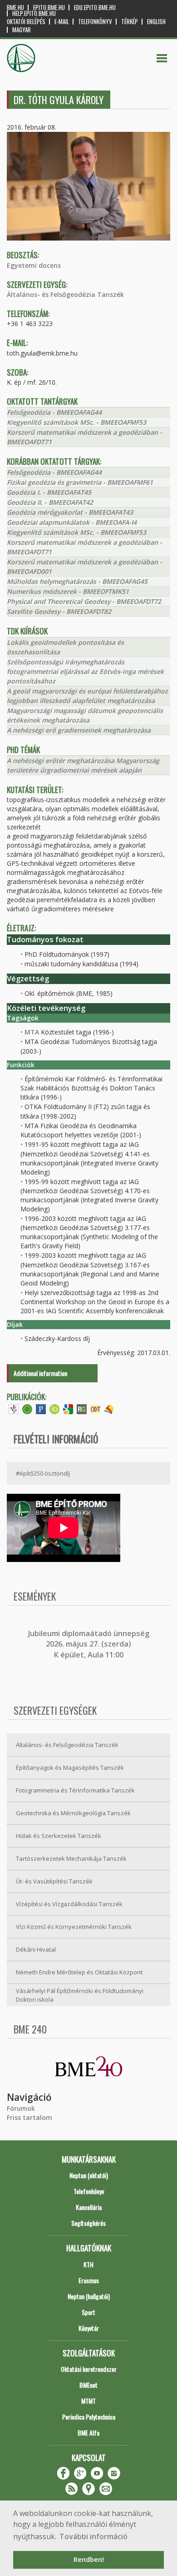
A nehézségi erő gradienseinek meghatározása (79, 730)
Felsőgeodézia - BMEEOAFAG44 (54, 412)
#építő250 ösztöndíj (43, 1473)
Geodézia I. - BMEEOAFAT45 (49, 492)
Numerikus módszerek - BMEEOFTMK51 (68, 591)
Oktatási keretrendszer (89, 2369)
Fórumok (21, 2108)
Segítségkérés (88, 2223)
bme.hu (15, 8)
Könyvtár (89, 2328)
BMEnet (88, 2385)
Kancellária (89, 2207)
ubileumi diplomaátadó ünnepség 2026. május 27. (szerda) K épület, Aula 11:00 (90, 1644)
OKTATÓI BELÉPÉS (26, 22)
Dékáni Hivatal (36, 1949)
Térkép (130, 22)
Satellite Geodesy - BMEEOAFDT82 (59, 611)
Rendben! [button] (89, 2559)
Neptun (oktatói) (89, 2175)
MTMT (88, 2401)
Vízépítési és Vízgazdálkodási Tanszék (69, 1904)
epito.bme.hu (49, 8)
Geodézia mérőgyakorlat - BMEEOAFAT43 (70, 512)
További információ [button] (93, 2536)
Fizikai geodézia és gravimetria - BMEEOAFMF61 (80, 482)
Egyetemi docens (34, 265)
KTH (88, 2264)
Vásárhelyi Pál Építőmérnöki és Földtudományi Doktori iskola (80, 1995)
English (156, 22)
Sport (88, 2312)
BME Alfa (88, 2433)
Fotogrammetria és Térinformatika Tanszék (75, 1790)
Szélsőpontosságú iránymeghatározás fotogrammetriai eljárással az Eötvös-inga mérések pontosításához (85, 671)
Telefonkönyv (95, 22)
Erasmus (89, 2280)
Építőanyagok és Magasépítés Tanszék (70, 1768)
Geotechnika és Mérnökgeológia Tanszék (73, 1813)
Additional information (40, 1373)
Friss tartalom (29, 2117)
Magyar (22, 30)
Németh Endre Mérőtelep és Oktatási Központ (79, 1972)
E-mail (62, 22)
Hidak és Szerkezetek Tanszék (59, 1836)
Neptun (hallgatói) (89, 2296)
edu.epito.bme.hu (95, 8)
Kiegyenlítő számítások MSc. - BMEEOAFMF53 (76, 422)
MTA (32, 1032)
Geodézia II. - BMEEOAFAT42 (50, 502)
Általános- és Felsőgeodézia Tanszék (65, 294)
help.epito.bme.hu (34, 13)
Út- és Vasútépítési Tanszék (54, 1881)
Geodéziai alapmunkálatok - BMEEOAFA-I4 (72, 522)
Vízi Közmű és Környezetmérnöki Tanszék (74, 1927)
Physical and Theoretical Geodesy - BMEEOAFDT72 (84, 601)
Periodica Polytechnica (89, 2417)
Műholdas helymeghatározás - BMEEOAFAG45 (77, 581)
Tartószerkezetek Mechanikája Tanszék (71, 1858)
